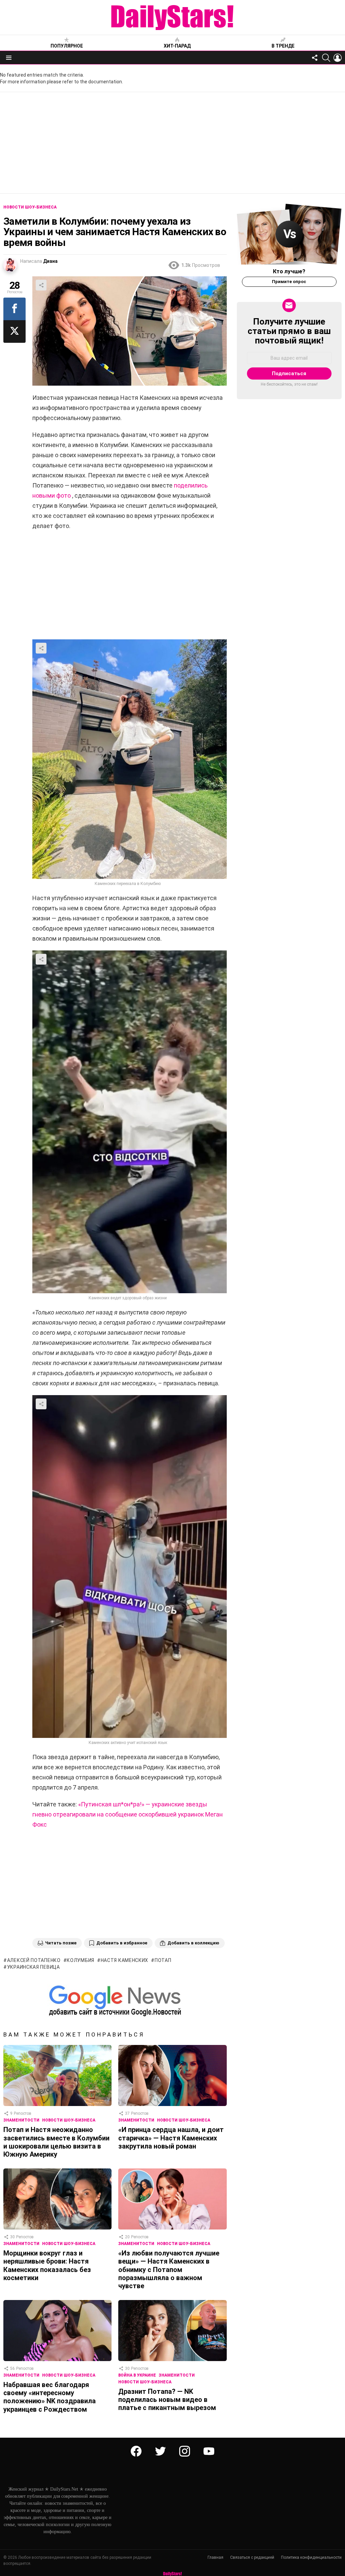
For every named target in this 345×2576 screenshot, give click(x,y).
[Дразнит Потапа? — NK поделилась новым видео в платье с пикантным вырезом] (172, 2331)
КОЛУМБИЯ (81, 1960)
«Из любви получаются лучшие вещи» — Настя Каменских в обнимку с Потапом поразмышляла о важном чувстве (169, 2269)
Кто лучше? (289, 271)
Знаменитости (21, 2120)
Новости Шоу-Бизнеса (69, 2120)
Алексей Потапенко (34, 1960)
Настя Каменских (124, 1960)
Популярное (67, 46)
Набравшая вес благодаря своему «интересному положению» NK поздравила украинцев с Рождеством (50, 2397)
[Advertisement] (172, 143)
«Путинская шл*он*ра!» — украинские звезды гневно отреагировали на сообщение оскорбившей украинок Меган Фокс (128, 1814)
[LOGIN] (338, 58)
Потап (163, 1960)
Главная (215, 2557)
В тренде (283, 46)
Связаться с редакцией (252, 2557)
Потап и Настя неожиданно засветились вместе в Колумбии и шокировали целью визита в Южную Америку (56, 2142)
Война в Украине (137, 2375)
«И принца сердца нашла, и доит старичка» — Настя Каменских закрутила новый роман (171, 2138)
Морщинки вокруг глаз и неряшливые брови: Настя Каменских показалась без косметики (47, 2265)
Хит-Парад (177, 46)
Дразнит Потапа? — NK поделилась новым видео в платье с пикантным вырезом (167, 2400)
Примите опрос (289, 282)
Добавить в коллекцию (193, 1943)
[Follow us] (315, 58)
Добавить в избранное (122, 1943)
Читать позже (61, 1943)
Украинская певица (34, 1967)
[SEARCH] (326, 58)
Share (41, 285)
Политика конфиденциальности (311, 2557)
